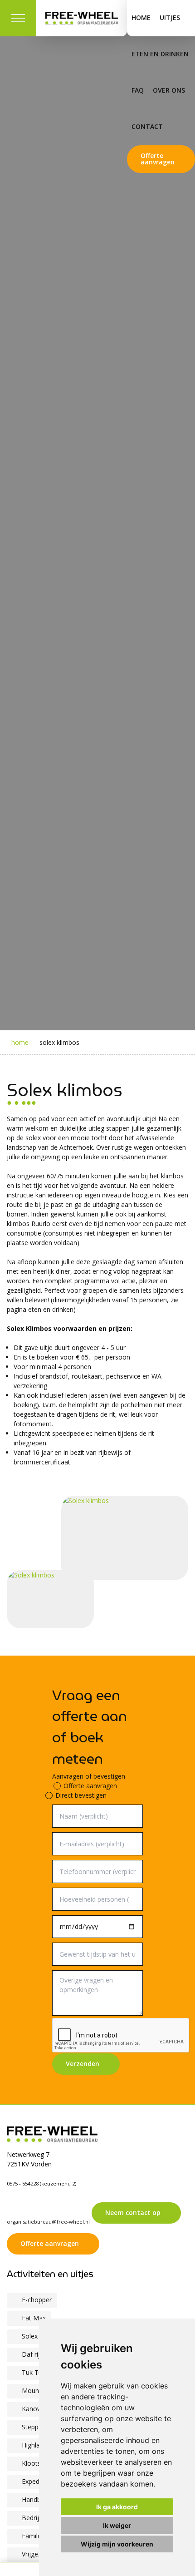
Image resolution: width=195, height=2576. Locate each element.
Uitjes (170, 17)
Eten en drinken (160, 54)
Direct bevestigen (81, 1795)
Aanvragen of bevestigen (89, 1776)
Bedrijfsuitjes (41, 2518)
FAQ (138, 90)
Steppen (34, 2427)
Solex (30, 2336)
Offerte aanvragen (158, 159)
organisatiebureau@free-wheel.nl (48, 2222)
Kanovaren (38, 2409)
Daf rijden (36, 2354)
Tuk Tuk (34, 2372)
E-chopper (37, 2300)
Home (141, 17)
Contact (147, 126)
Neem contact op (133, 2213)
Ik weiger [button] (117, 2525)
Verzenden (83, 2064)
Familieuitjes (40, 2536)
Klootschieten (42, 2463)
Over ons (169, 90)
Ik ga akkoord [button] (117, 2507)
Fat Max (34, 2318)
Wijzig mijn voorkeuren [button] (117, 2544)
